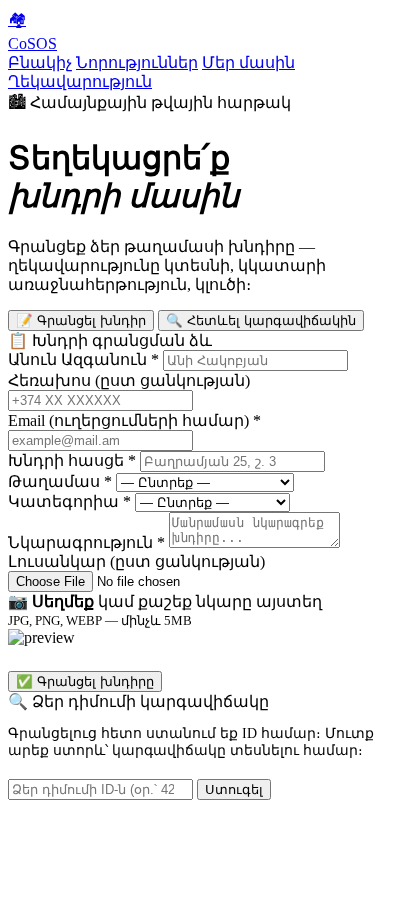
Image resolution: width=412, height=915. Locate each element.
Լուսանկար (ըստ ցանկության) (136, 561)
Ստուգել (234, 789)
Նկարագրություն (86, 542)
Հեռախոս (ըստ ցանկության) (129, 380)
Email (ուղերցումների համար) (134, 420)
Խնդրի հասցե (72, 460)
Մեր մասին (248, 62)
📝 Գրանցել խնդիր (81, 320)
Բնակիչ (40, 62)
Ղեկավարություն (80, 81)
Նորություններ (137, 62)
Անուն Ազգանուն (83, 359)
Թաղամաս (60, 481)
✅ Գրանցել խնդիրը (85, 681)
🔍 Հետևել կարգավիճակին (261, 320)
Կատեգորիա (69, 501)
